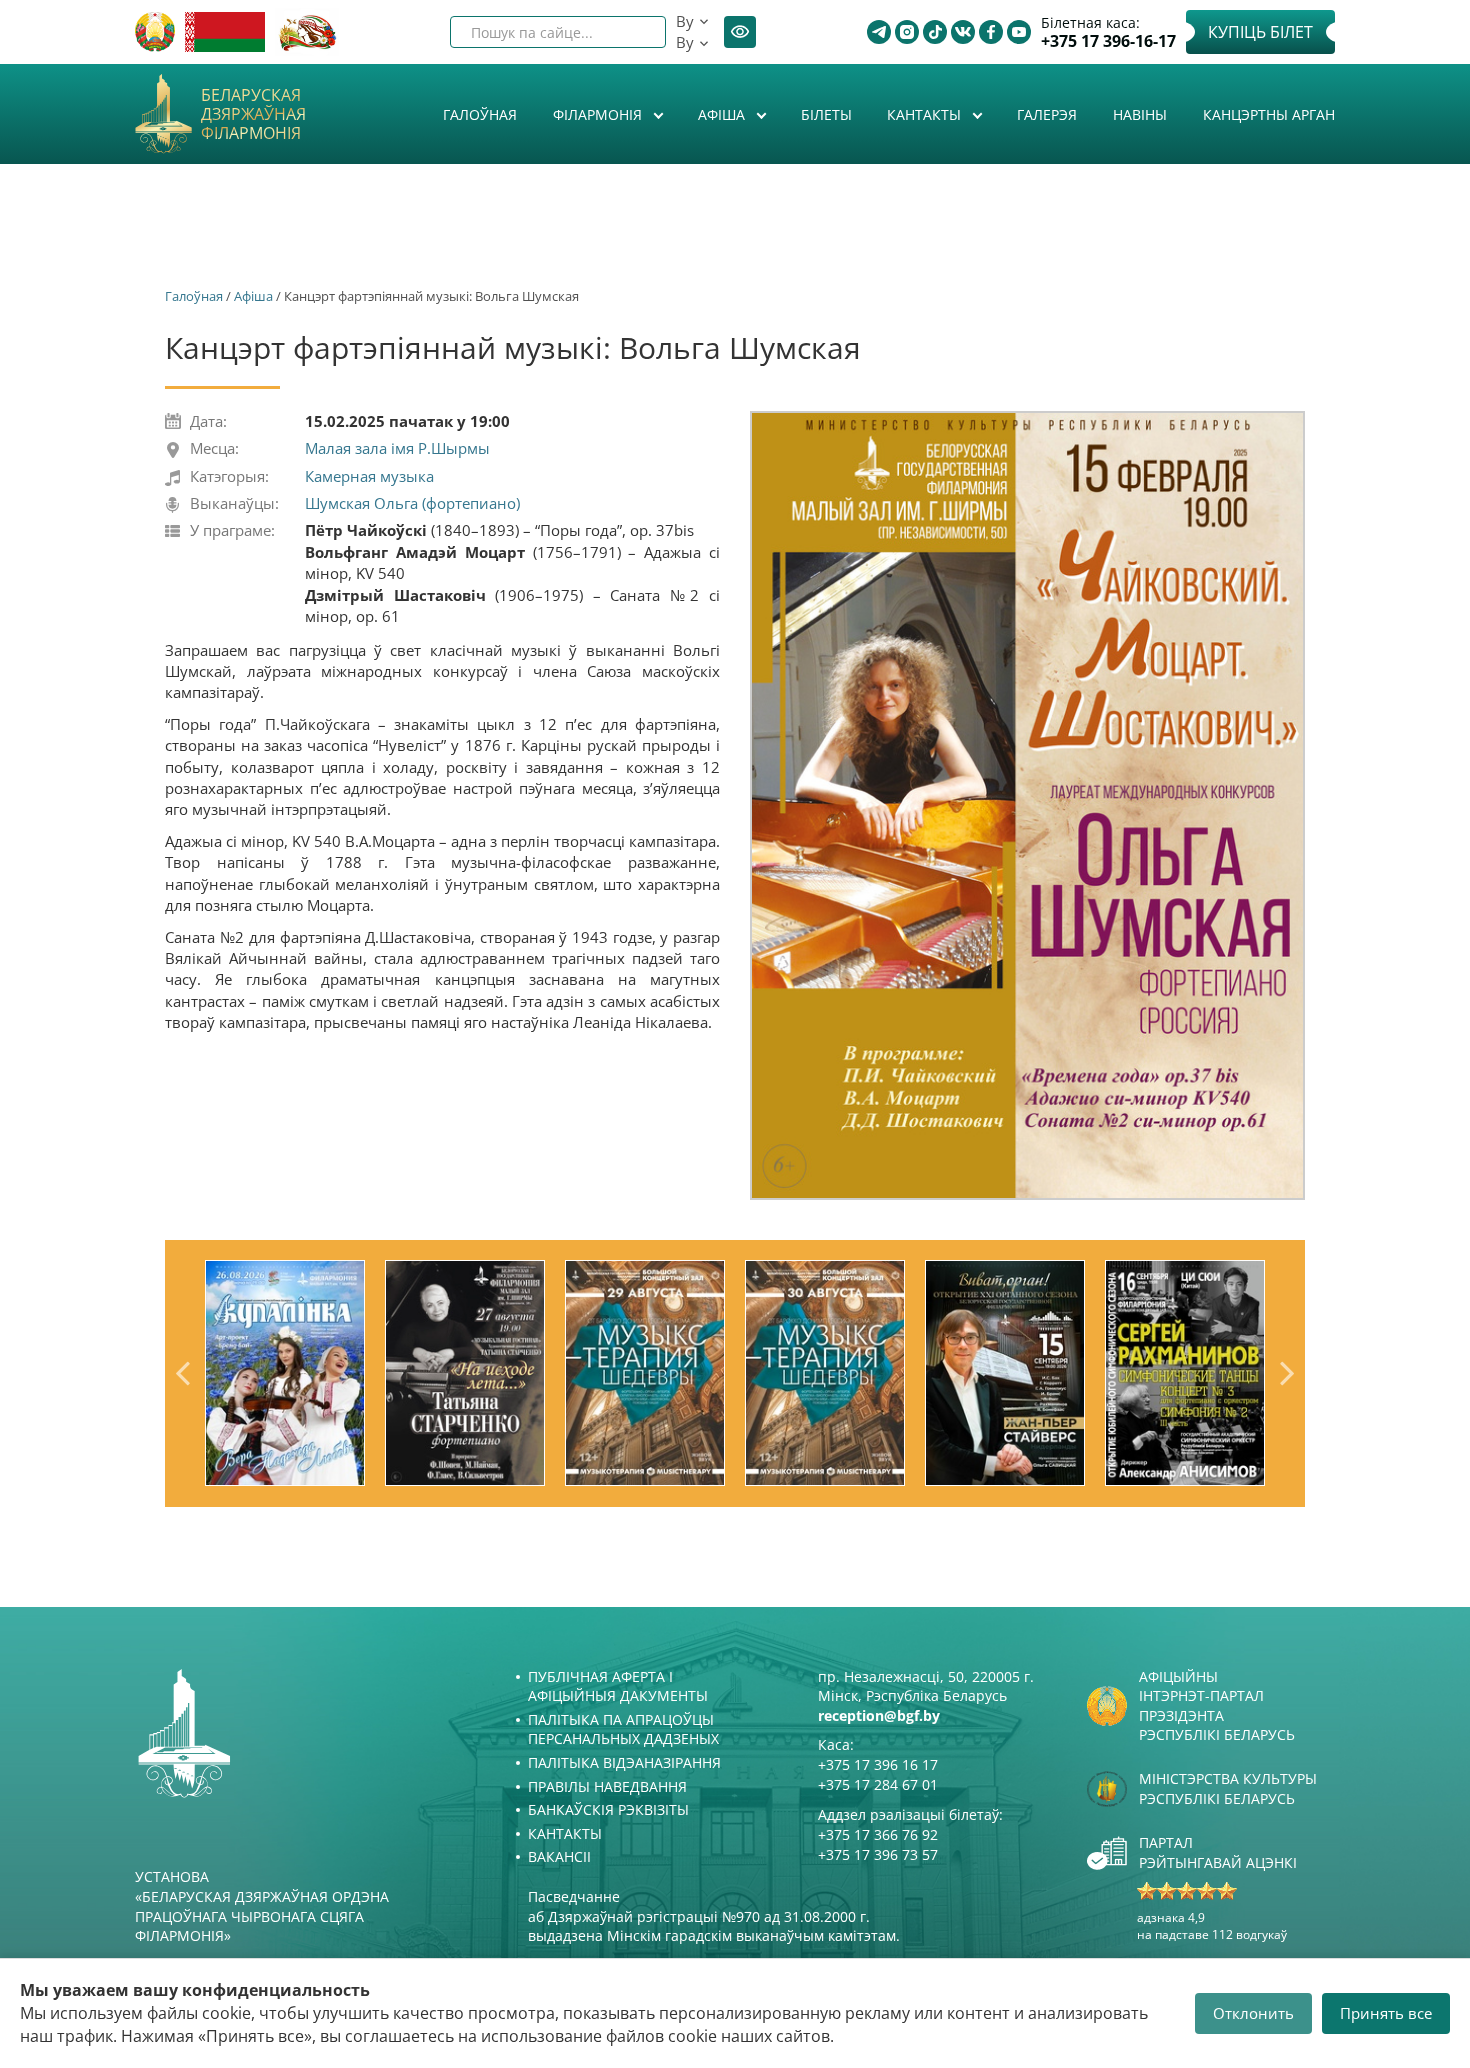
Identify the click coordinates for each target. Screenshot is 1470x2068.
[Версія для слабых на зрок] (740, 32)
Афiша (723, 114)
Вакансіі (559, 1856)
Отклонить (1253, 2013)
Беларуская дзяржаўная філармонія (253, 115)
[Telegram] (879, 32)
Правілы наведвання (607, 1786)
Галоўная (480, 114)
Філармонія (599, 114)
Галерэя (1047, 114)
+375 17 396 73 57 (878, 1854)
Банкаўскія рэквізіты (608, 1809)
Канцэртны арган (1269, 114)
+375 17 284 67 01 (878, 1784)
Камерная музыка (369, 476)
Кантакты (926, 114)
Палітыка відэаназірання (624, 1762)
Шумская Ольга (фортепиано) (412, 503)
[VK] (963, 32)
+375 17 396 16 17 (878, 1764)
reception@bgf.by (879, 1715)
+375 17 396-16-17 (1108, 41)
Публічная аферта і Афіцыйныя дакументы (618, 1686)
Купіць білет (1260, 32)
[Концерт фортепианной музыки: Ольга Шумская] (1027, 805)
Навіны (1140, 114)
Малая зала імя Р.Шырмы (397, 448)
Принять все (1386, 2013)
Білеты (826, 114)
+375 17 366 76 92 (878, 1834)
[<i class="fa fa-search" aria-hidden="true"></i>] (634, 32)
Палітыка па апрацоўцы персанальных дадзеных (623, 1729)
